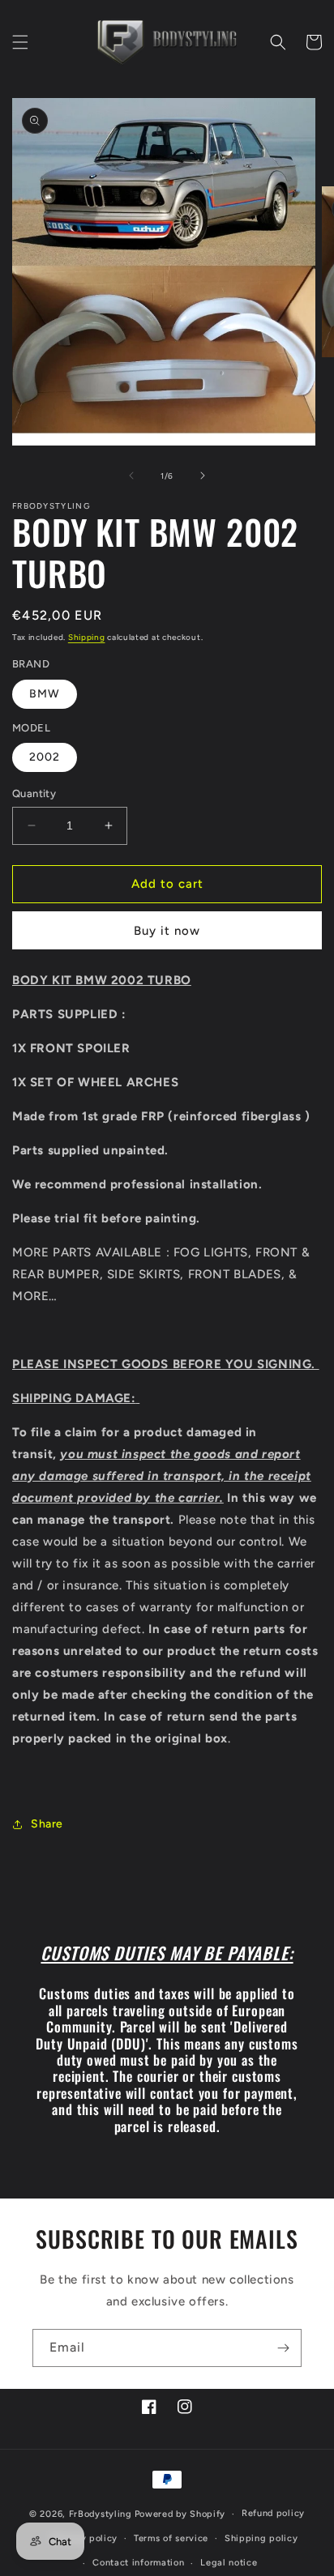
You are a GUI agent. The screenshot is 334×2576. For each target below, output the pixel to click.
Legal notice (229, 2563)
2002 (45, 757)
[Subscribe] (283, 2348)
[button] (20, 42)
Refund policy (273, 2513)
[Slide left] (131, 476)
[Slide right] (203, 476)
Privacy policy (85, 2538)
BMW (45, 694)
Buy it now (167, 931)
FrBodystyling (101, 2514)
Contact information (138, 2563)
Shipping (87, 637)
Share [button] (47, 1824)
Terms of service (171, 2538)
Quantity (34, 793)
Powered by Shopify (180, 2514)
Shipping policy (261, 2538)
